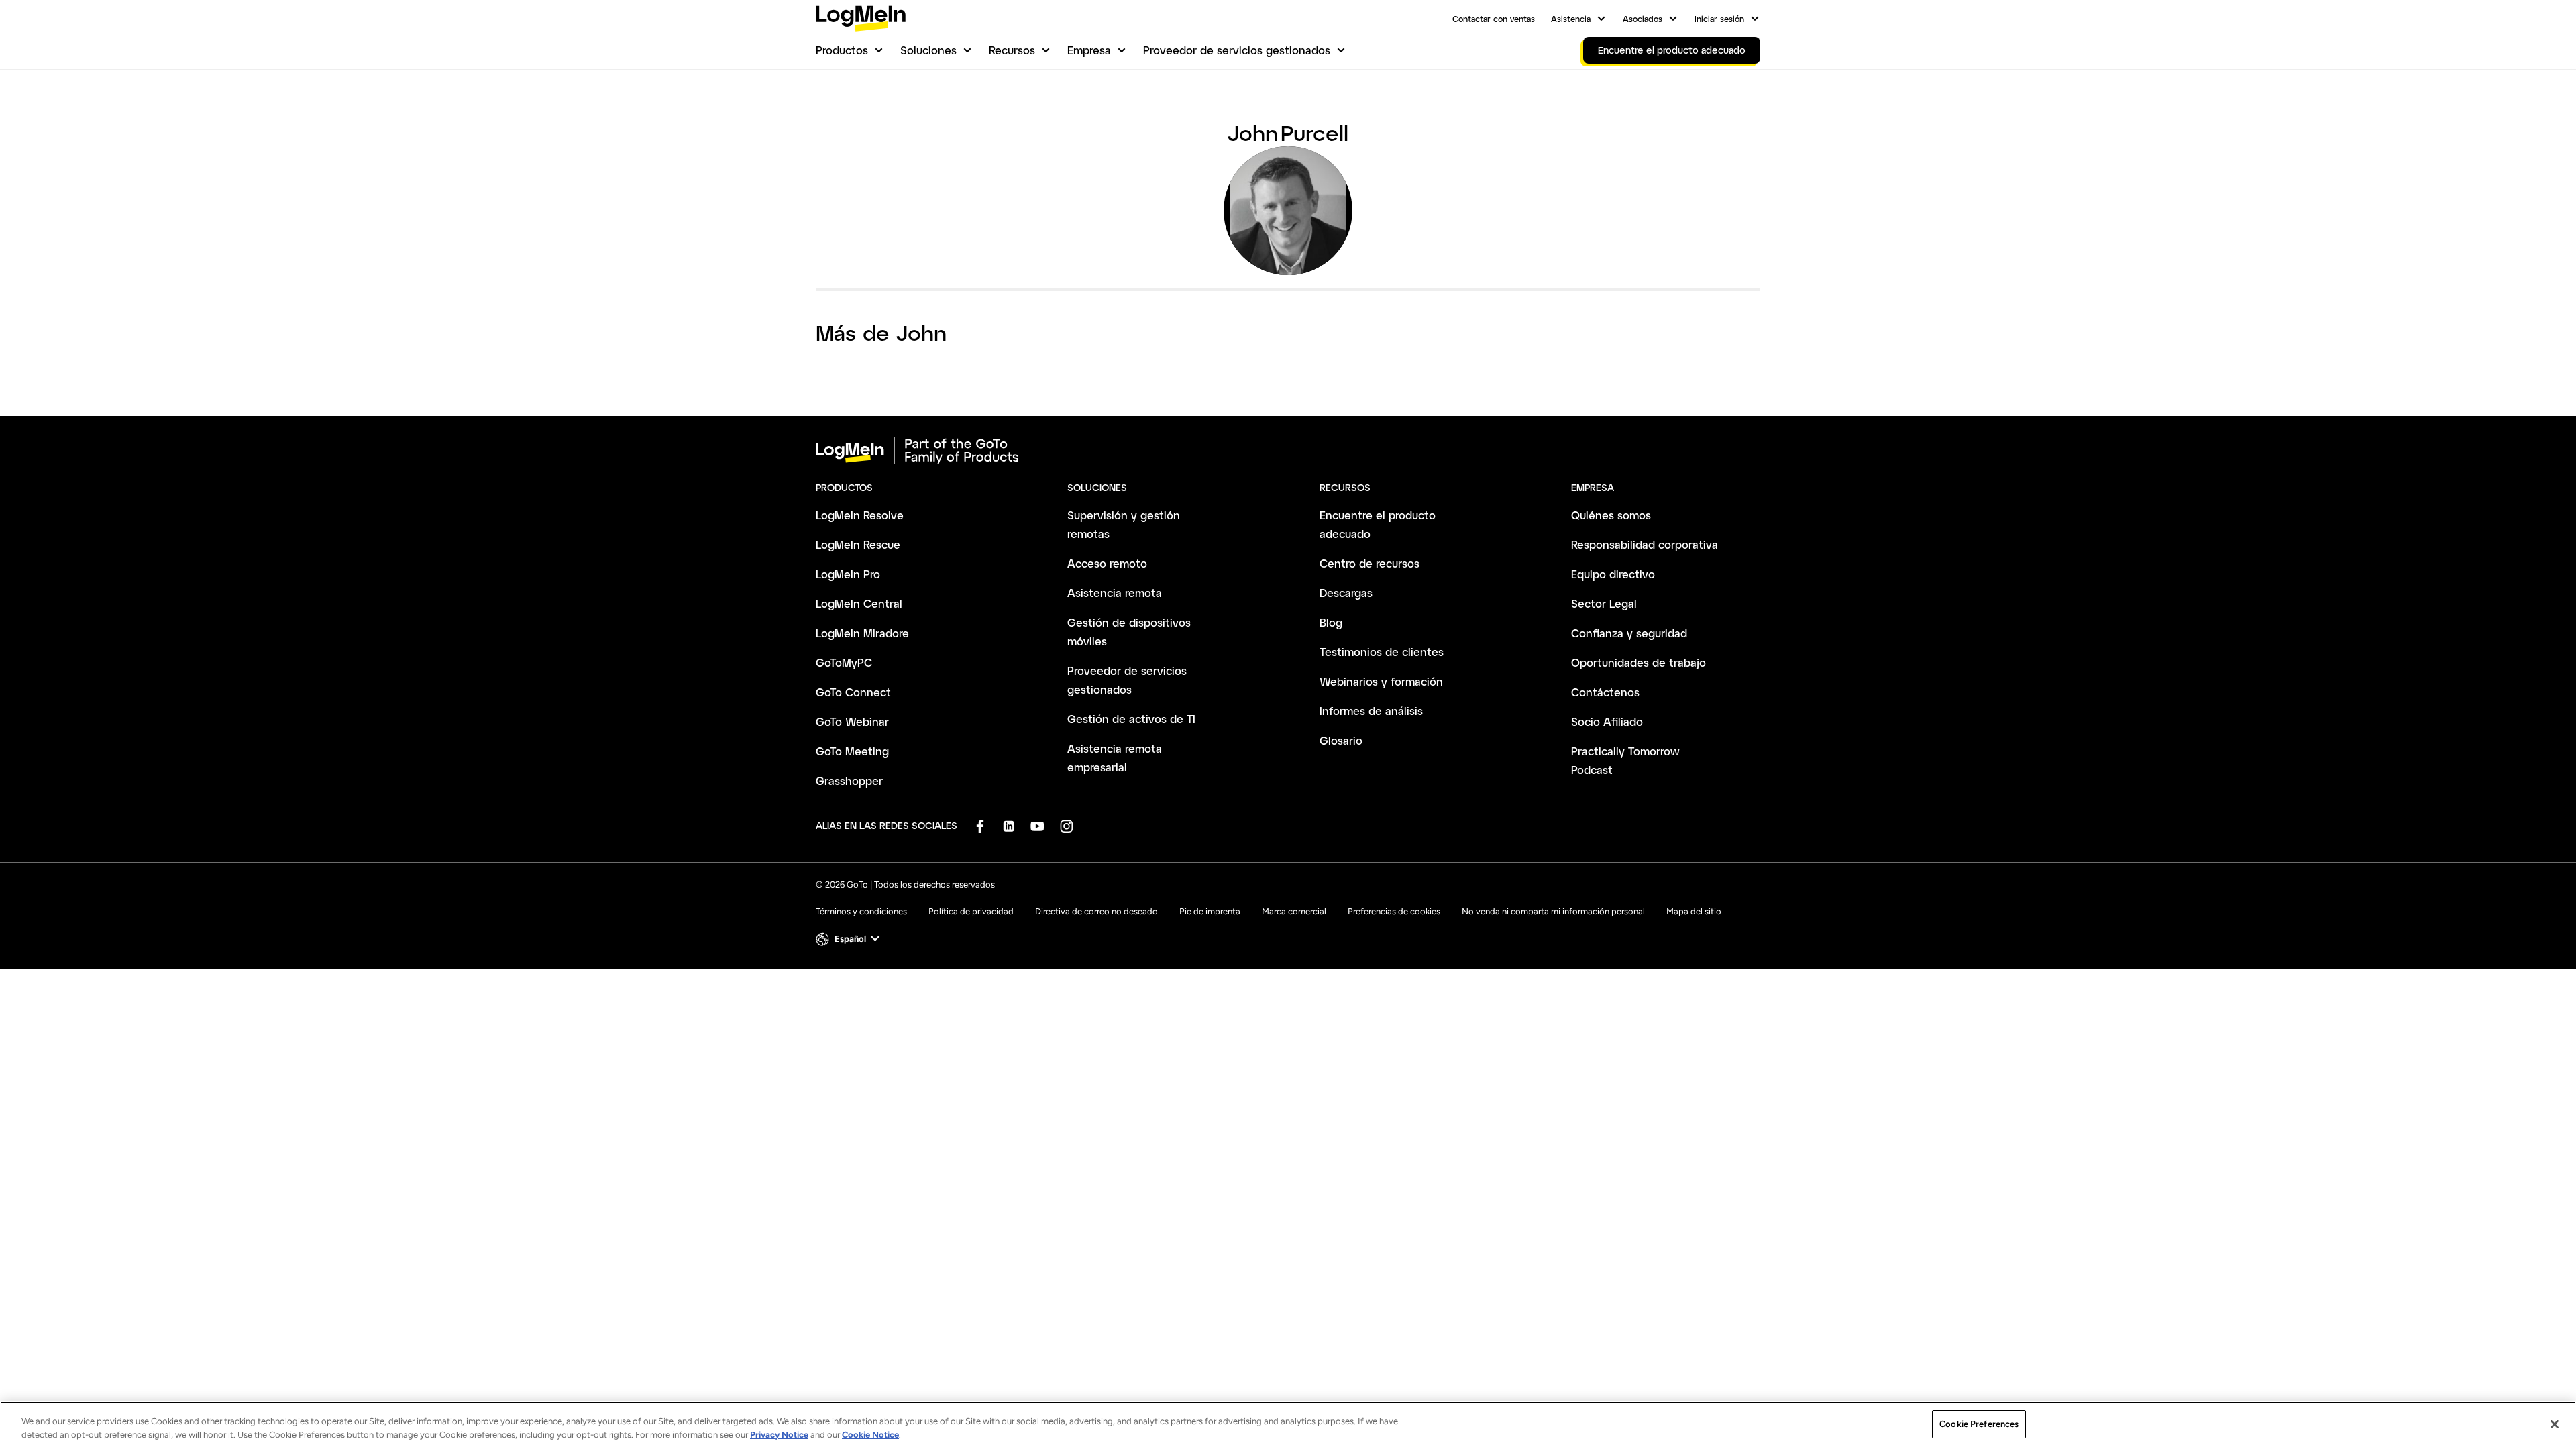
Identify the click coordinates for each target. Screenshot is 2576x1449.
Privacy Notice (779, 1435)
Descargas (1346, 593)
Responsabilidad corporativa (1645, 544)
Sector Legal (1604, 603)
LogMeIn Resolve (860, 515)
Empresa (1089, 50)
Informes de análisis (1371, 711)
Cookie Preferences (1979, 1424)
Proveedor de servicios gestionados (1237, 50)
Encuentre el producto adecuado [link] (1672, 50)
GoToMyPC (844, 662)
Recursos (1012, 50)
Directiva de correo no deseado (1096, 911)
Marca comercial (1294, 911)
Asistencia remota (1115, 593)
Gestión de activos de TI (1131, 719)
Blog (1331, 622)
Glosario (1341, 740)
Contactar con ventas (1494, 19)
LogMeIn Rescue (858, 544)
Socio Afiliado (1607, 721)
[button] (849, 939)
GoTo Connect (853, 692)
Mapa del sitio (1694, 911)
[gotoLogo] (861, 18)
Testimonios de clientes (1382, 652)
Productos (842, 50)
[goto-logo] (1288, 451)
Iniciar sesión (1719, 19)
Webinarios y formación (1381, 681)
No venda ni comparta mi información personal (1553, 911)
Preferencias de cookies (1394, 911)
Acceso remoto (1107, 563)
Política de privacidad (971, 911)
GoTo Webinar (852, 721)
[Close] (2555, 1424)
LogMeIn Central (859, 603)
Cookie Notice (870, 1435)
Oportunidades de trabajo (1639, 662)
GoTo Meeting (852, 751)
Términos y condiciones (861, 911)
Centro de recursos (1370, 563)
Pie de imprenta (1210, 911)
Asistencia (1571, 19)
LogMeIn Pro (848, 574)
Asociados (1643, 19)
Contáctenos (1605, 692)
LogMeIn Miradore (862, 633)
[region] (1288, 1425)
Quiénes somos (1611, 515)
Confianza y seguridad (1629, 633)
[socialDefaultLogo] (980, 826)
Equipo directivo (1613, 574)
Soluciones (928, 50)
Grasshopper (849, 781)
